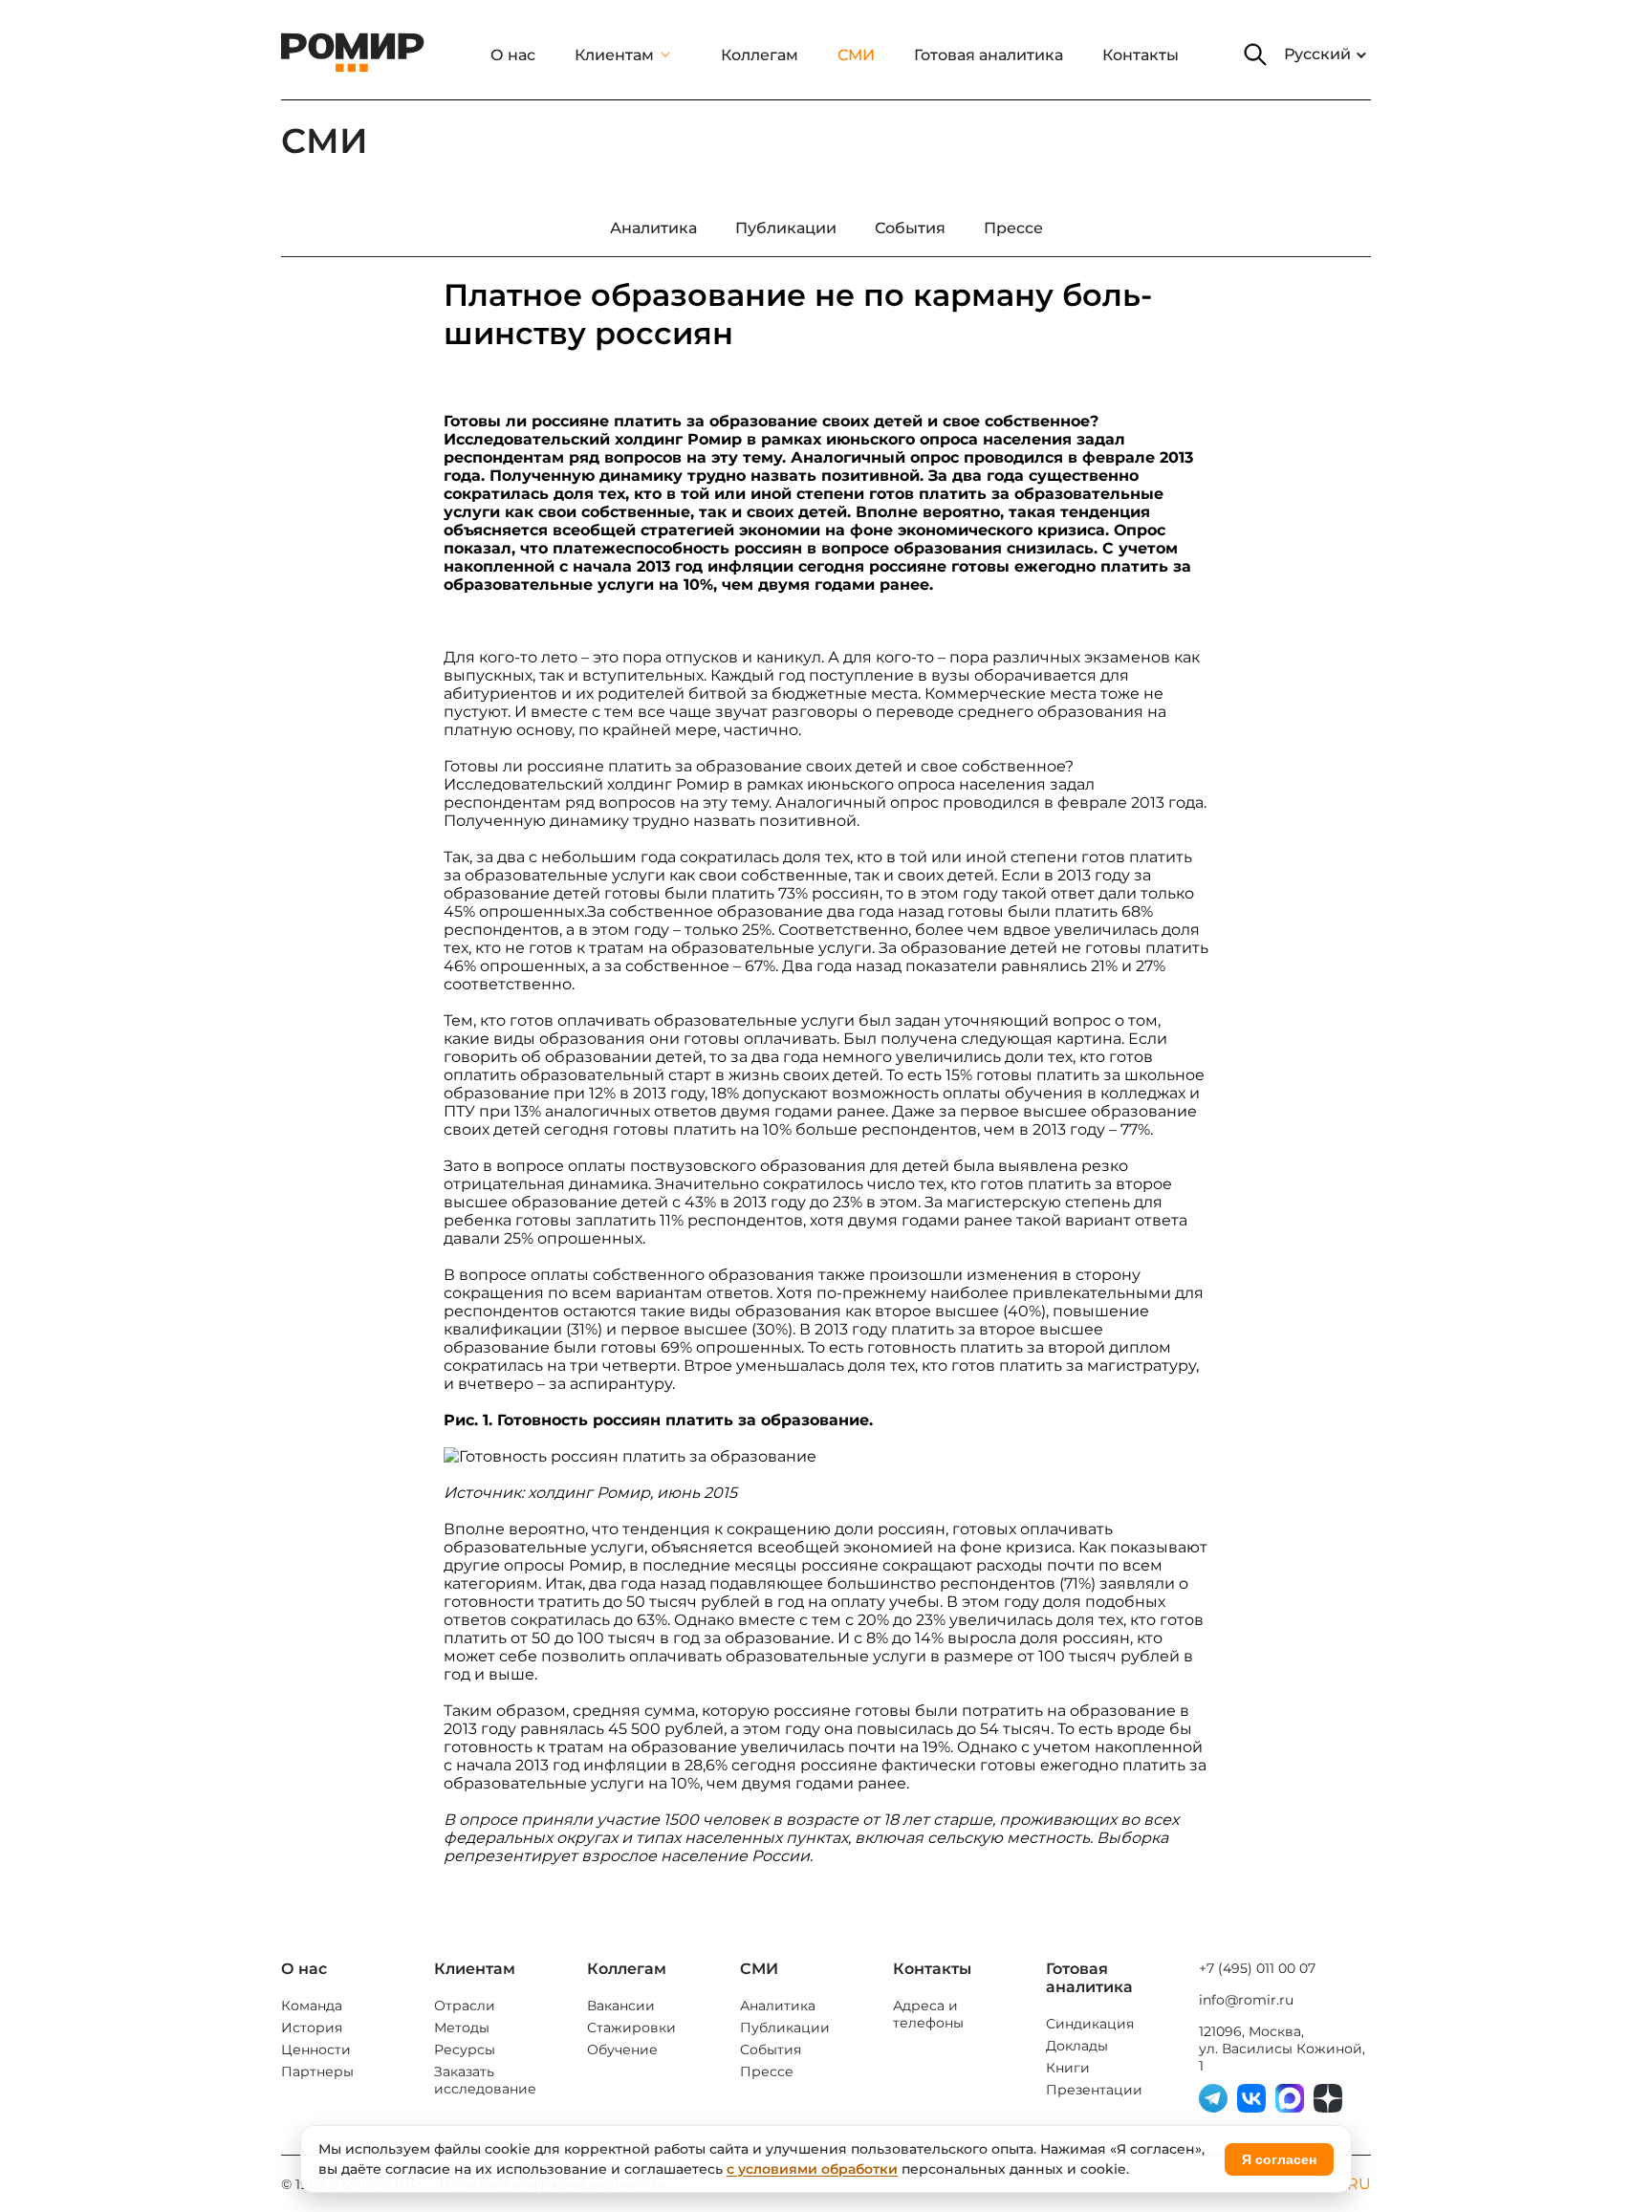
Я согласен (1279, 2159)
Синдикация (1090, 2024)
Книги (1068, 2068)
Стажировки (631, 2028)
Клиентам (614, 55)
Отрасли (465, 2006)
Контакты (1141, 55)
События (771, 2049)
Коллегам (760, 55)
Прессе (767, 2071)
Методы (462, 2028)
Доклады (1077, 2046)
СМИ (856, 55)
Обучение (622, 2049)
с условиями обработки (812, 2169)
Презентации (1094, 2090)
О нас (513, 55)
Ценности (316, 2049)
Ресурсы (465, 2049)
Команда (312, 2006)
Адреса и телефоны (928, 2014)
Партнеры (317, 2071)
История (312, 2028)
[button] (1255, 54)
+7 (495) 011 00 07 (1257, 1968)
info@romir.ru (1246, 2000)
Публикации (785, 2028)
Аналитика (778, 2006)
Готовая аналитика (989, 55)
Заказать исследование (485, 2080)
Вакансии (621, 2006)
